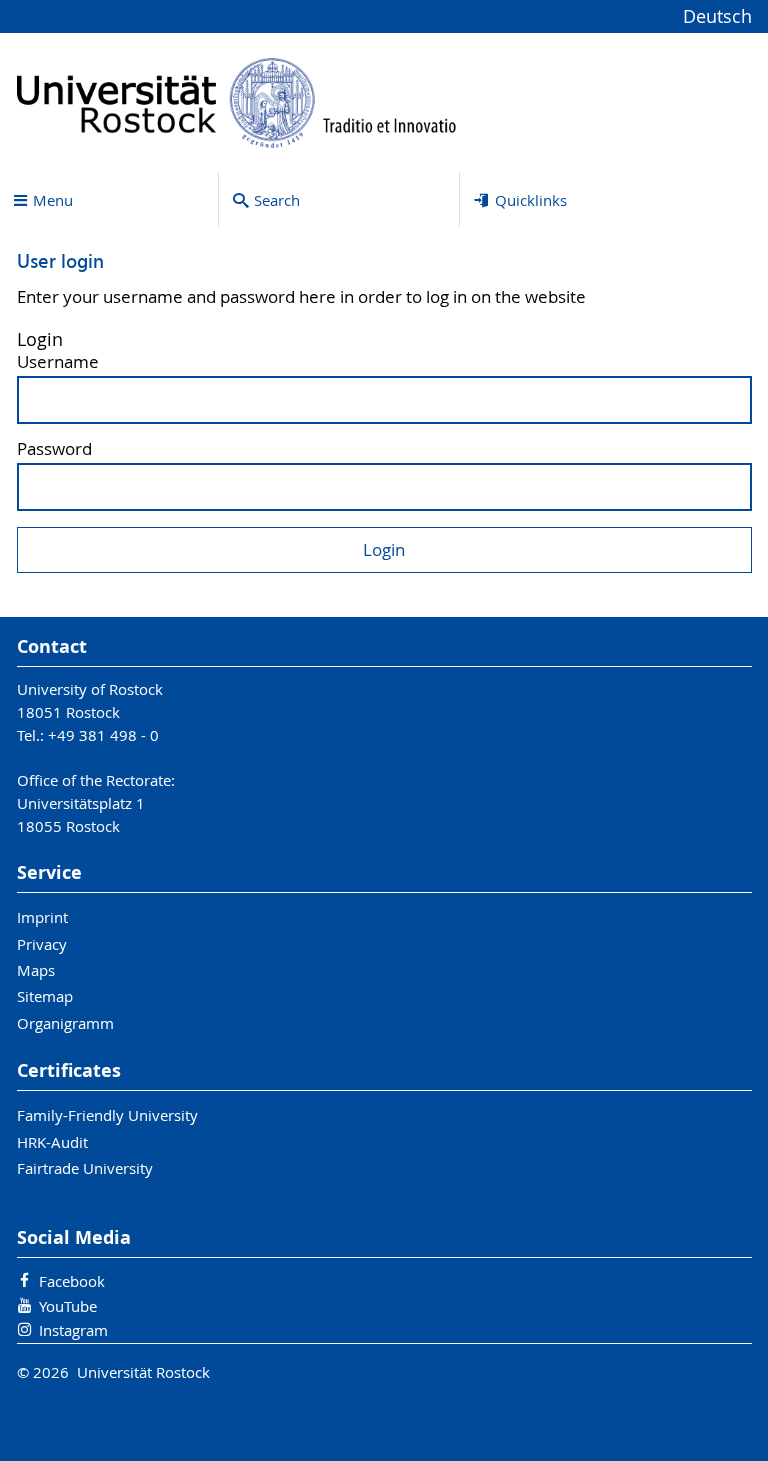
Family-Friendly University (107, 1115)
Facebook (72, 1281)
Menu (53, 200)
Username (58, 362)
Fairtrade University (85, 1168)
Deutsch (717, 16)
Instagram (73, 1330)
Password (54, 449)
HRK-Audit (52, 1142)
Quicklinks (531, 200)
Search (277, 200)
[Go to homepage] (237, 102)
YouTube (68, 1306)
